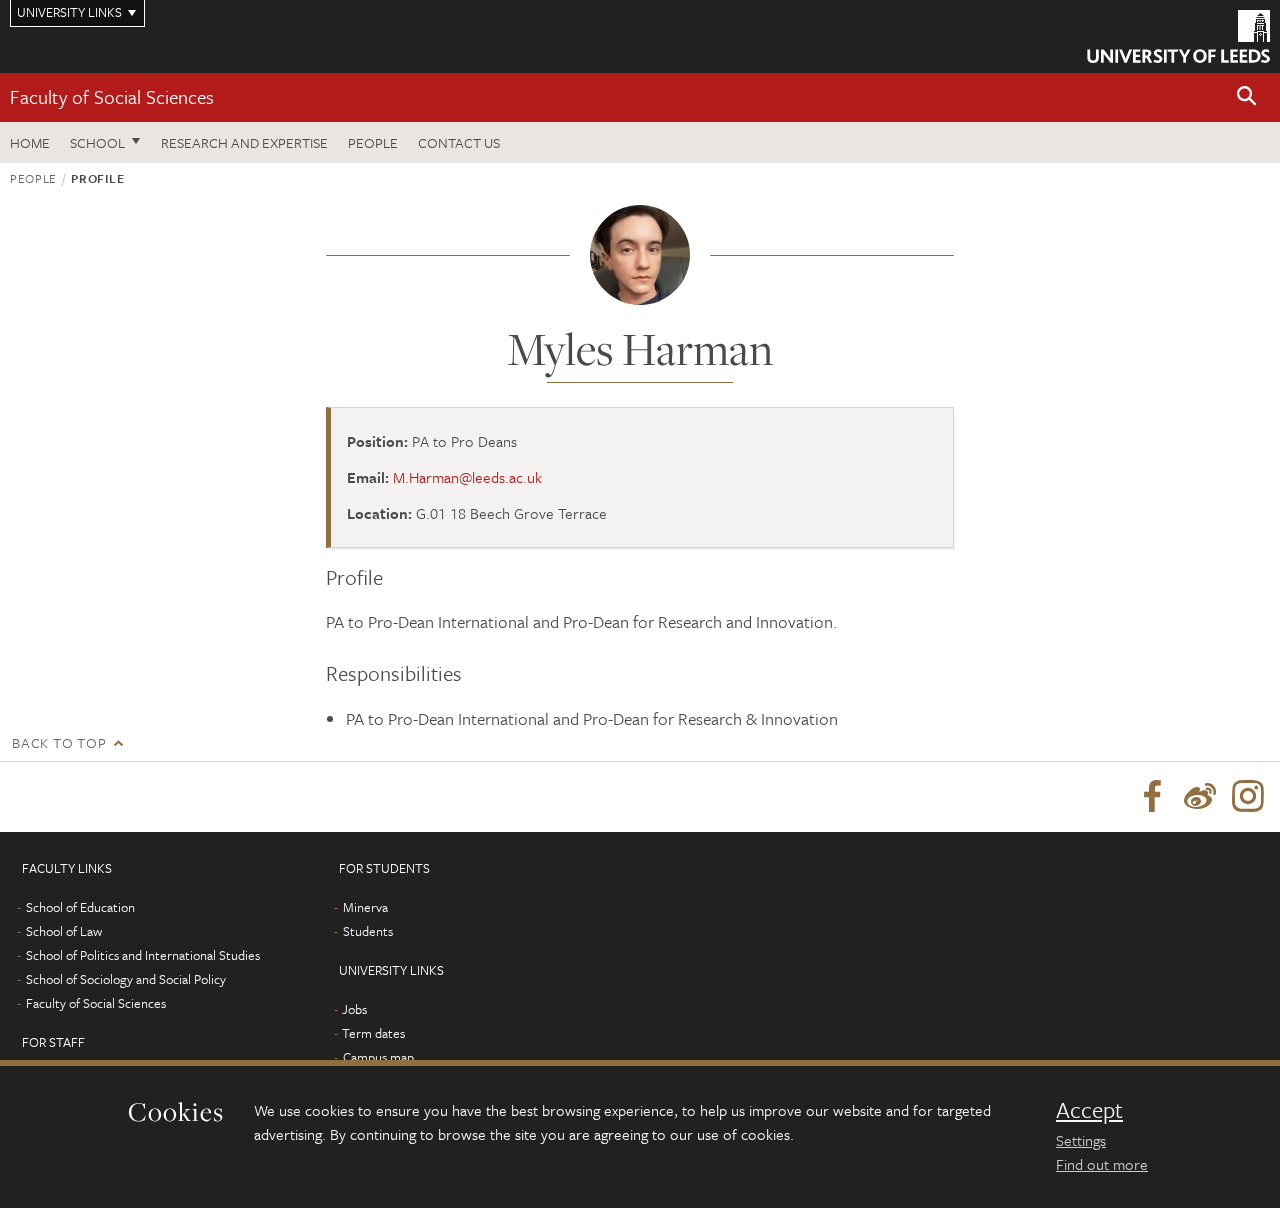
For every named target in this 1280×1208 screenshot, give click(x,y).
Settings (1081, 1140)
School (97, 142)
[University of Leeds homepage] (1178, 36)
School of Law (64, 931)
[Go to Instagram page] (1248, 797)
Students (368, 931)
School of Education (80, 907)
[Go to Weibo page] (1200, 797)
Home (30, 142)
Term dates (373, 1033)
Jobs (354, 1009)
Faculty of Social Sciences (112, 96)
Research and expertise (244, 142)
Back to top (59, 742)
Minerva (365, 907)
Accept (1089, 1110)
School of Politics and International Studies (143, 955)
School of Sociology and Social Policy (126, 979)
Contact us (459, 142)
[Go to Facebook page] (1152, 797)
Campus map (378, 1057)
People (373, 142)
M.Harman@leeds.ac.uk (467, 477)
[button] (1247, 97)
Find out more (1102, 1164)
